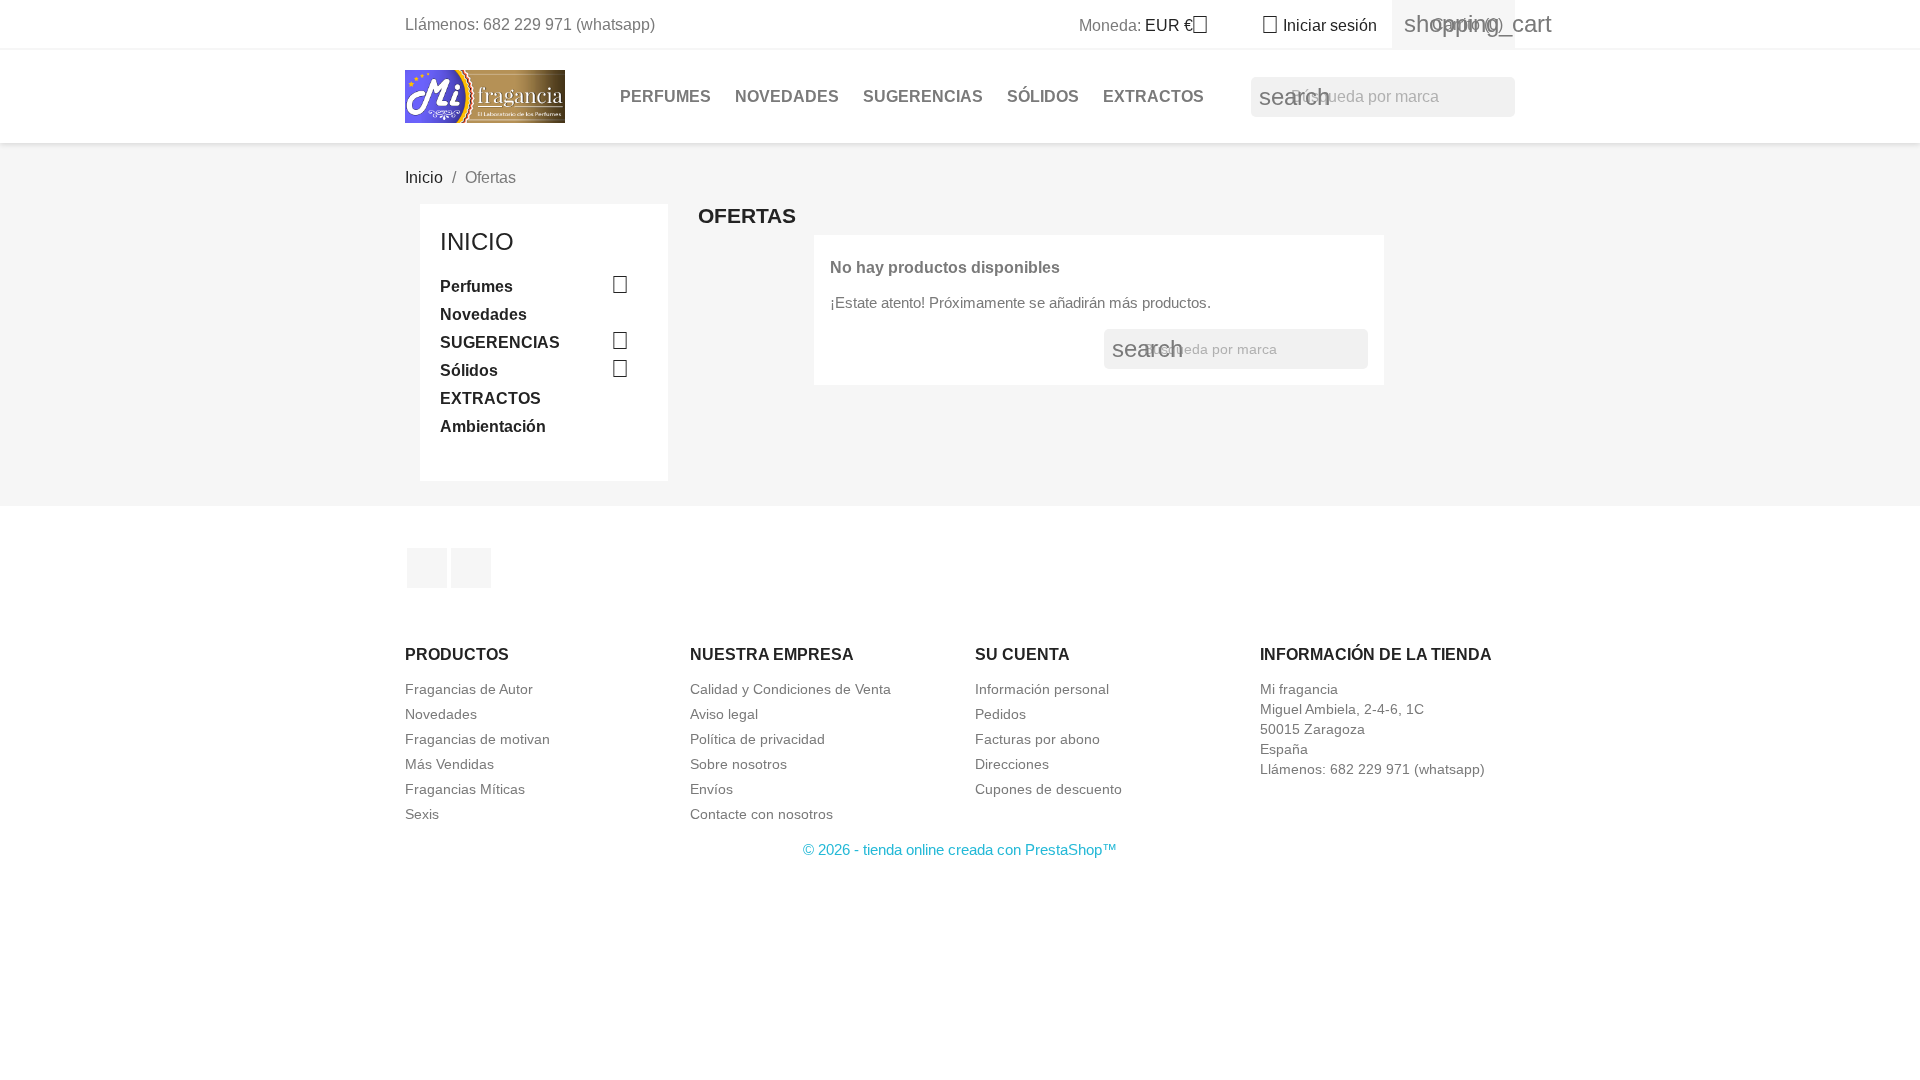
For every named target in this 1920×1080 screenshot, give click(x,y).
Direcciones (1012, 764)
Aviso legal (724, 714)
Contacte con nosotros (761, 814)
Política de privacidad (757, 739)
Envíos (711, 789)
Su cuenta (1022, 654)
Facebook (427, 568)
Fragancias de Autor (469, 689)
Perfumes (665, 96)
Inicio (477, 241)
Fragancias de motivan (477, 739)
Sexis (422, 814)
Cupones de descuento (1048, 789)
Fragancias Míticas (465, 789)
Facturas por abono (1037, 739)
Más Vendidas (449, 764)
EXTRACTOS (1153, 96)
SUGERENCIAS (923, 96)
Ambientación (493, 426)
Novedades (787, 96)
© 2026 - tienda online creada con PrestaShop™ (960, 849)
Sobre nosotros (738, 764)
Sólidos (1043, 96)
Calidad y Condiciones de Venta (790, 689)
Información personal (1042, 689)
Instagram (471, 568)
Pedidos (1000, 714)
